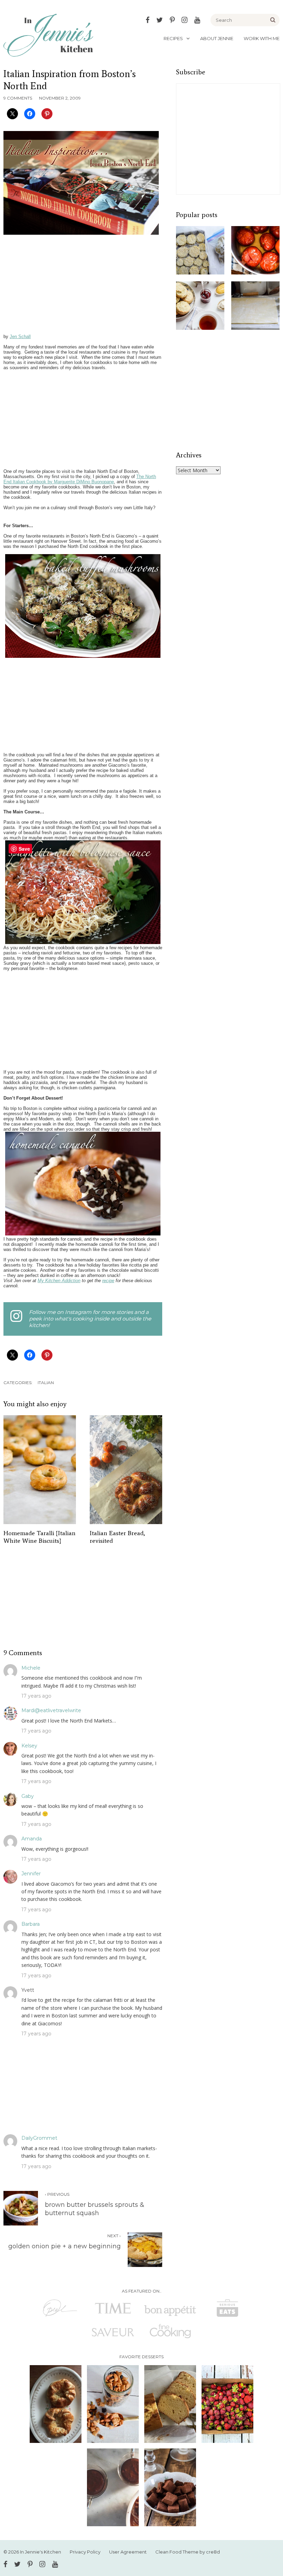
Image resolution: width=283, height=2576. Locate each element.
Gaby (28, 1796)
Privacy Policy (85, 2552)
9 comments (18, 98)
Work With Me (262, 38)
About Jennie (217, 38)
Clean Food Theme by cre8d (188, 2552)
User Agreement (128, 2552)
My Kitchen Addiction (59, 1281)
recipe (108, 1281)
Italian (46, 1383)
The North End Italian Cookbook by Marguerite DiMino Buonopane (80, 479)
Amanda (32, 1839)
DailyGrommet (39, 2138)
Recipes (173, 38)
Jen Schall (20, 337)
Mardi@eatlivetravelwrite (51, 1710)
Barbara (31, 1924)
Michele (31, 1668)
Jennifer (31, 1874)
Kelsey (29, 1746)
